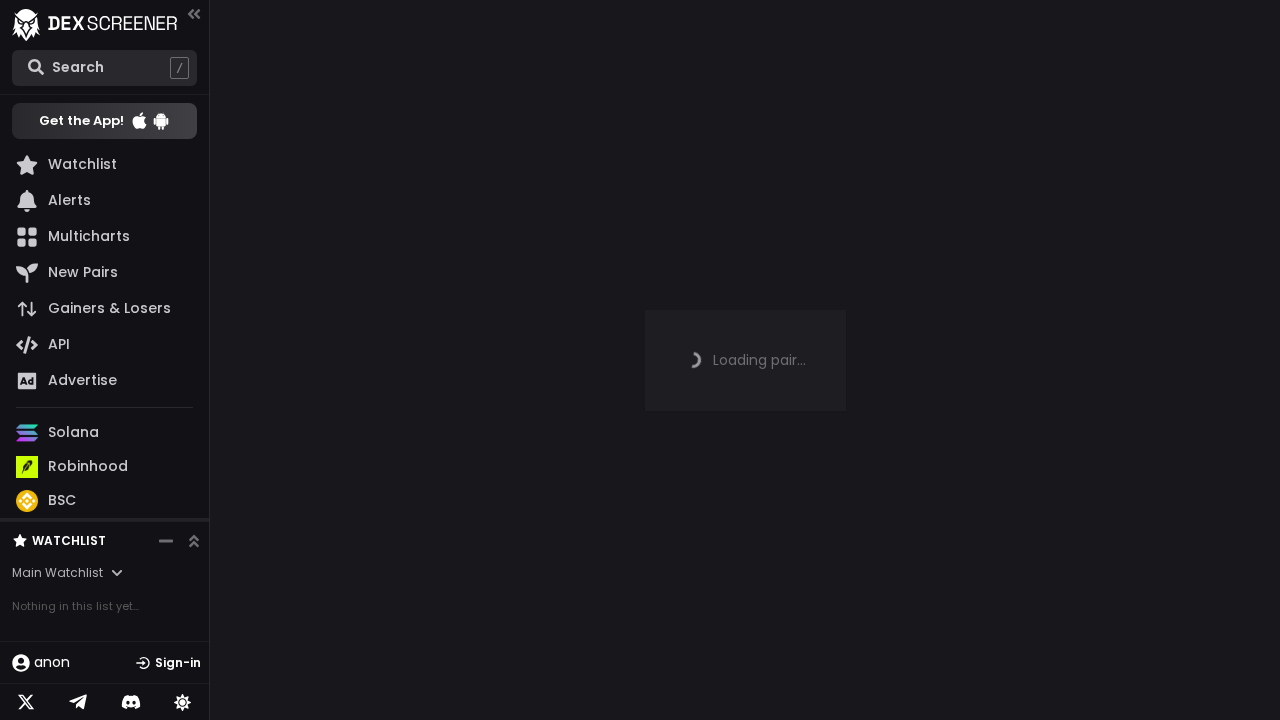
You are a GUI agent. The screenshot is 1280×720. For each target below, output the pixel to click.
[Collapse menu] (194, 13)
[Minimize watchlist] (166, 541)
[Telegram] (78, 702)
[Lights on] (183, 702)
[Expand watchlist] (194, 541)
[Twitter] (26, 702)
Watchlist (69, 540)
